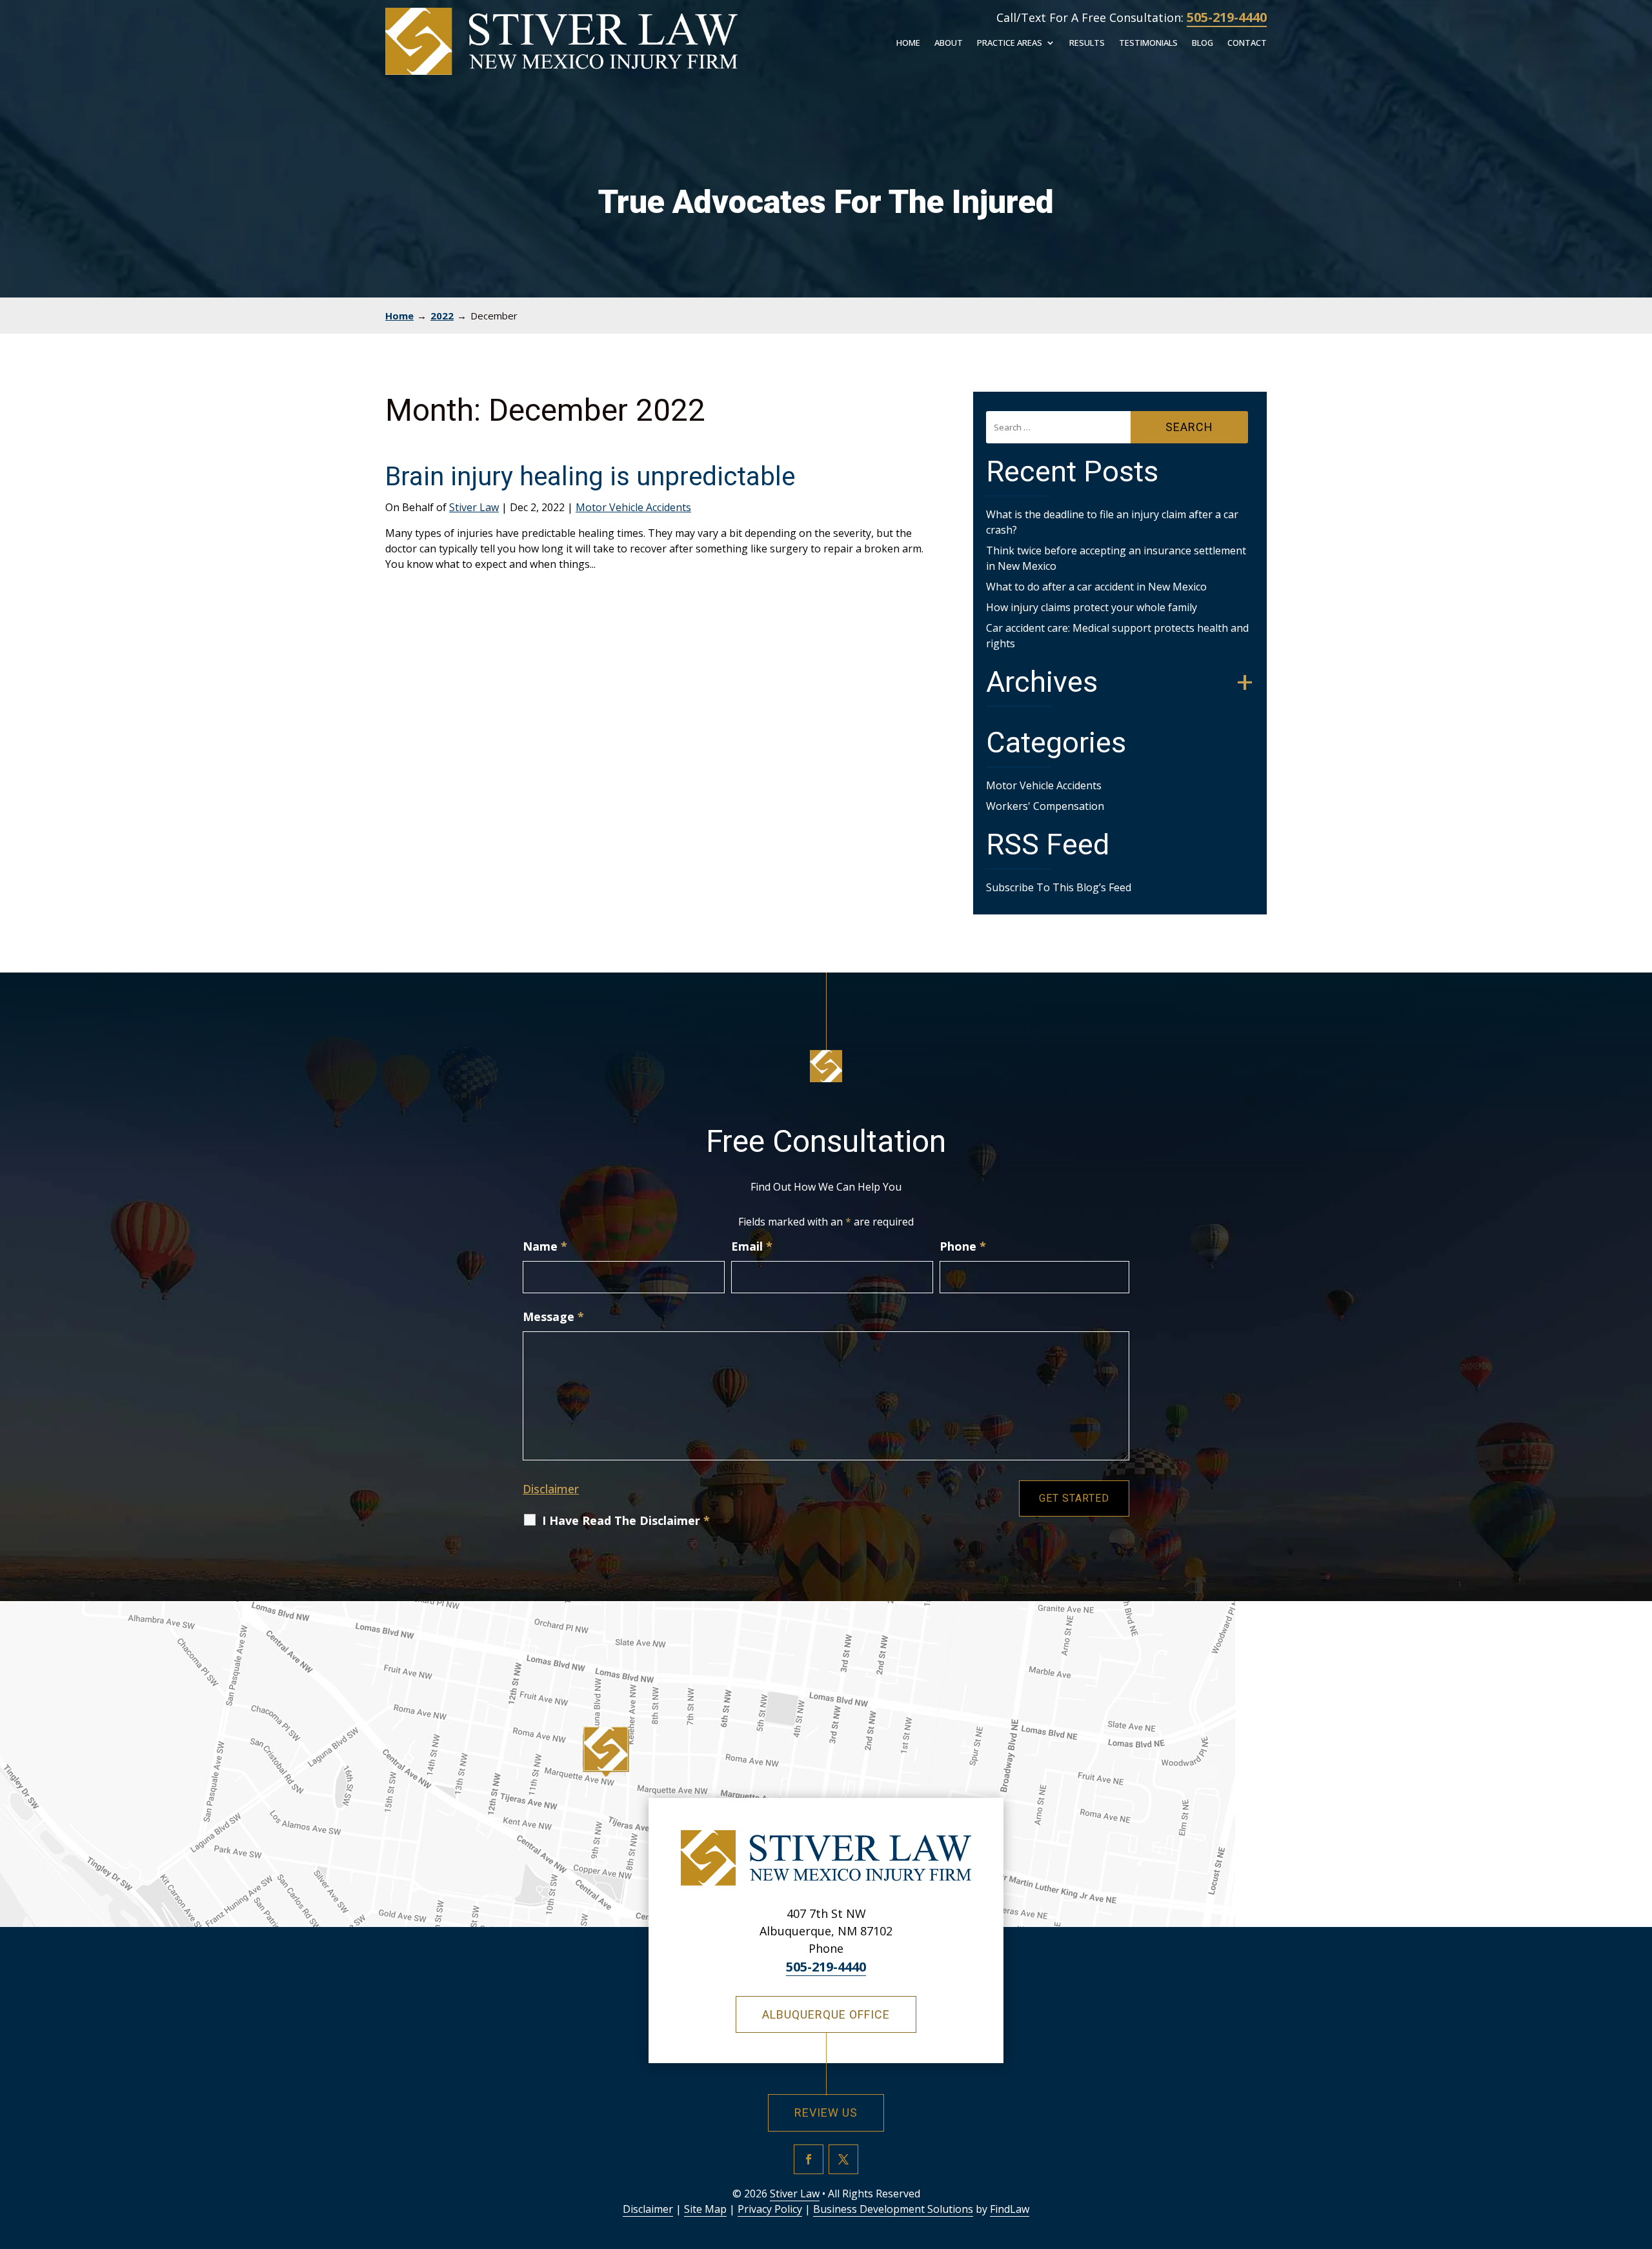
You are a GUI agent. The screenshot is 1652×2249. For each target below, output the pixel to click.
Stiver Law (474, 507)
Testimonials (1148, 44)
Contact (1247, 44)
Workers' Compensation (1045, 806)
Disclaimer (551, 1489)
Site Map (705, 2209)
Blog (1203, 44)
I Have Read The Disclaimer (626, 1520)
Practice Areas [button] (1010, 44)
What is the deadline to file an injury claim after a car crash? (1112, 522)
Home (908, 44)
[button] (1639, 2155)
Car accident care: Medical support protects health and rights (1117, 636)
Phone (963, 1246)
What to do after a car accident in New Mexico (1096, 587)
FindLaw (1010, 2209)
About (949, 44)
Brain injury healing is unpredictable (590, 477)
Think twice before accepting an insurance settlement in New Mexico (1116, 558)
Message (553, 1316)
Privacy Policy (770, 2209)
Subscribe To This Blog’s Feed (1059, 887)
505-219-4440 (1227, 17)
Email (752, 1246)
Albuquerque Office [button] (826, 2014)
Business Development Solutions (893, 2209)
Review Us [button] (826, 2113)
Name (545, 1246)
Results (1087, 44)
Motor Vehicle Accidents (633, 507)
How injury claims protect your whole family (1092, 607)
